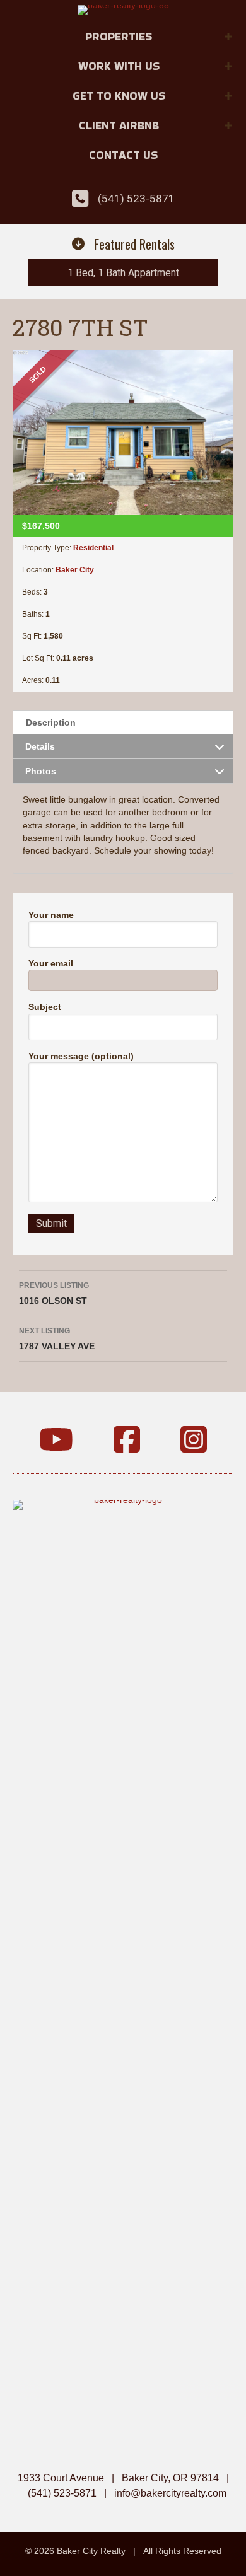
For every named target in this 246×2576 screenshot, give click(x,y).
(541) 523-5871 (136, 199)
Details (40, 746)
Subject (45, 1007)
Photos (41, 771)
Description (51, 722)
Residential (93, 548)
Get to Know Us (119, 96)
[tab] (123, 722)
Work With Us (119, 66)
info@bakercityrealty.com (170, 2493)
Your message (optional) (81, 1056)
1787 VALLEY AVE (57, 1339)
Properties (119, 36)
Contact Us (123, 155)
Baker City (75, 570)
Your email (51, 963)
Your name (51, 915)
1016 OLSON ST (54, 1293)
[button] (228, 37)
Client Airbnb (119, 125)
